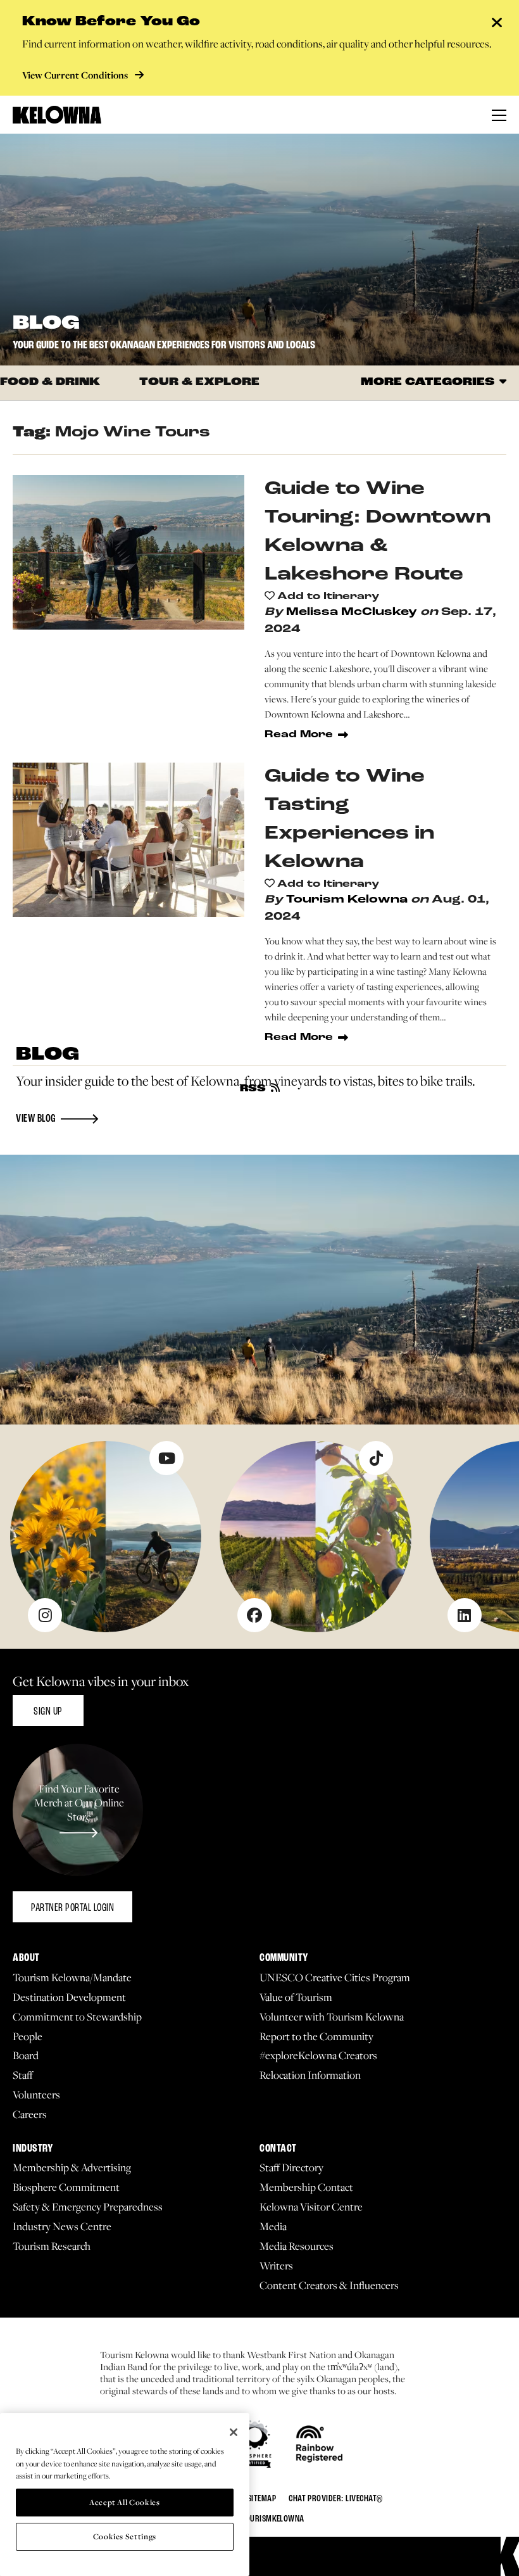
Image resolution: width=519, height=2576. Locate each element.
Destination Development (69, 1997)
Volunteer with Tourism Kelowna (332, 2017)
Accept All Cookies (125, 2502)
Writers (276, 2266)
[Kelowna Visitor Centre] (57, 115)
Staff (23, 2075)
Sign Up (48, 1712)
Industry (33, 2149)
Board (26, 2056)
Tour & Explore (199, 383)
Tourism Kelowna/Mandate (72, 1978)
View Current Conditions (76, 75)
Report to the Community (316, 2037)
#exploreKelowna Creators (318, 2056)
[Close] (234, 2432)
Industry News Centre (62, 2227)
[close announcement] (497, 24)
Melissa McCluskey (352, 612)
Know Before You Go (111, 22)
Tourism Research (52, 2246)
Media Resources (297, 2246)
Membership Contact (306, 2187)
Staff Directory (291, 2168)
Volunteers (36, 2095)
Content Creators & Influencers (329, 2286)
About (26, 1958)
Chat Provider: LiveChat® (336, 2499)
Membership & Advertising (72, 2168)
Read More (299, 735)
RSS (253, 1089)
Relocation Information (310, 2075)
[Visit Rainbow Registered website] (319, 2444)
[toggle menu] (499, 115)
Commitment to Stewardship (77, 2017)
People (28, 2037)
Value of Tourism (296, 1997)
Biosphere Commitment (66, 2187)
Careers (30, 2115)
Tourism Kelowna (347, 900)
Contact (278, 2149)
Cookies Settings (125, 2536)
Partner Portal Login (72, 1908)
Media (273, 2227)
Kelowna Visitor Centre (311, 2207)
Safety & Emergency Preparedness (88, 2207)
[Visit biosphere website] (255, 2444)
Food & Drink (50, 383)
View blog (36, 1119)
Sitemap (262, 2499)
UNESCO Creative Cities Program (335, 1978)
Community (284, 1958)
